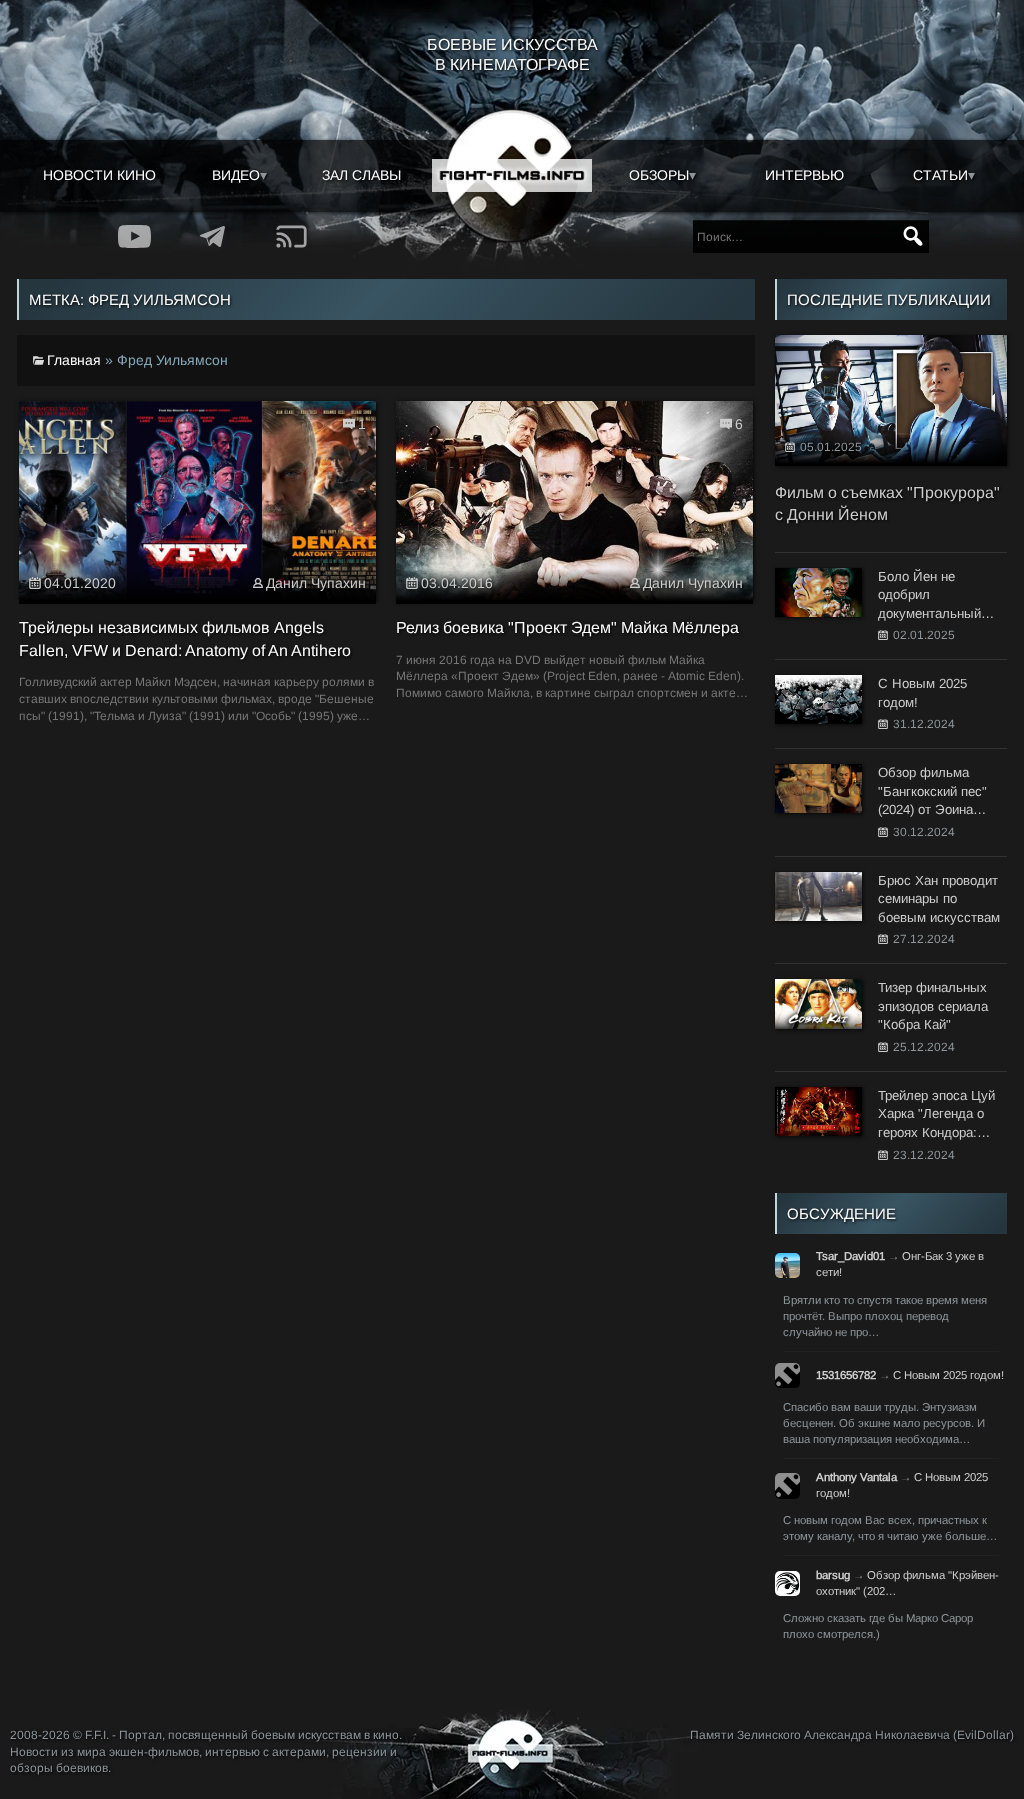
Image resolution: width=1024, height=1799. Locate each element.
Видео (236, 175)
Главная (74, 360)
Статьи (940, 175)
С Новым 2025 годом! (948, 1375)
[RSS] (292, 236)
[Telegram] (213, 236)
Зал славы (361, 175)
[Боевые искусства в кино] (512, 176)
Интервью (804, 175)
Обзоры (659, 175)
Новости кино (99, 175)
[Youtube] (134, 236)
